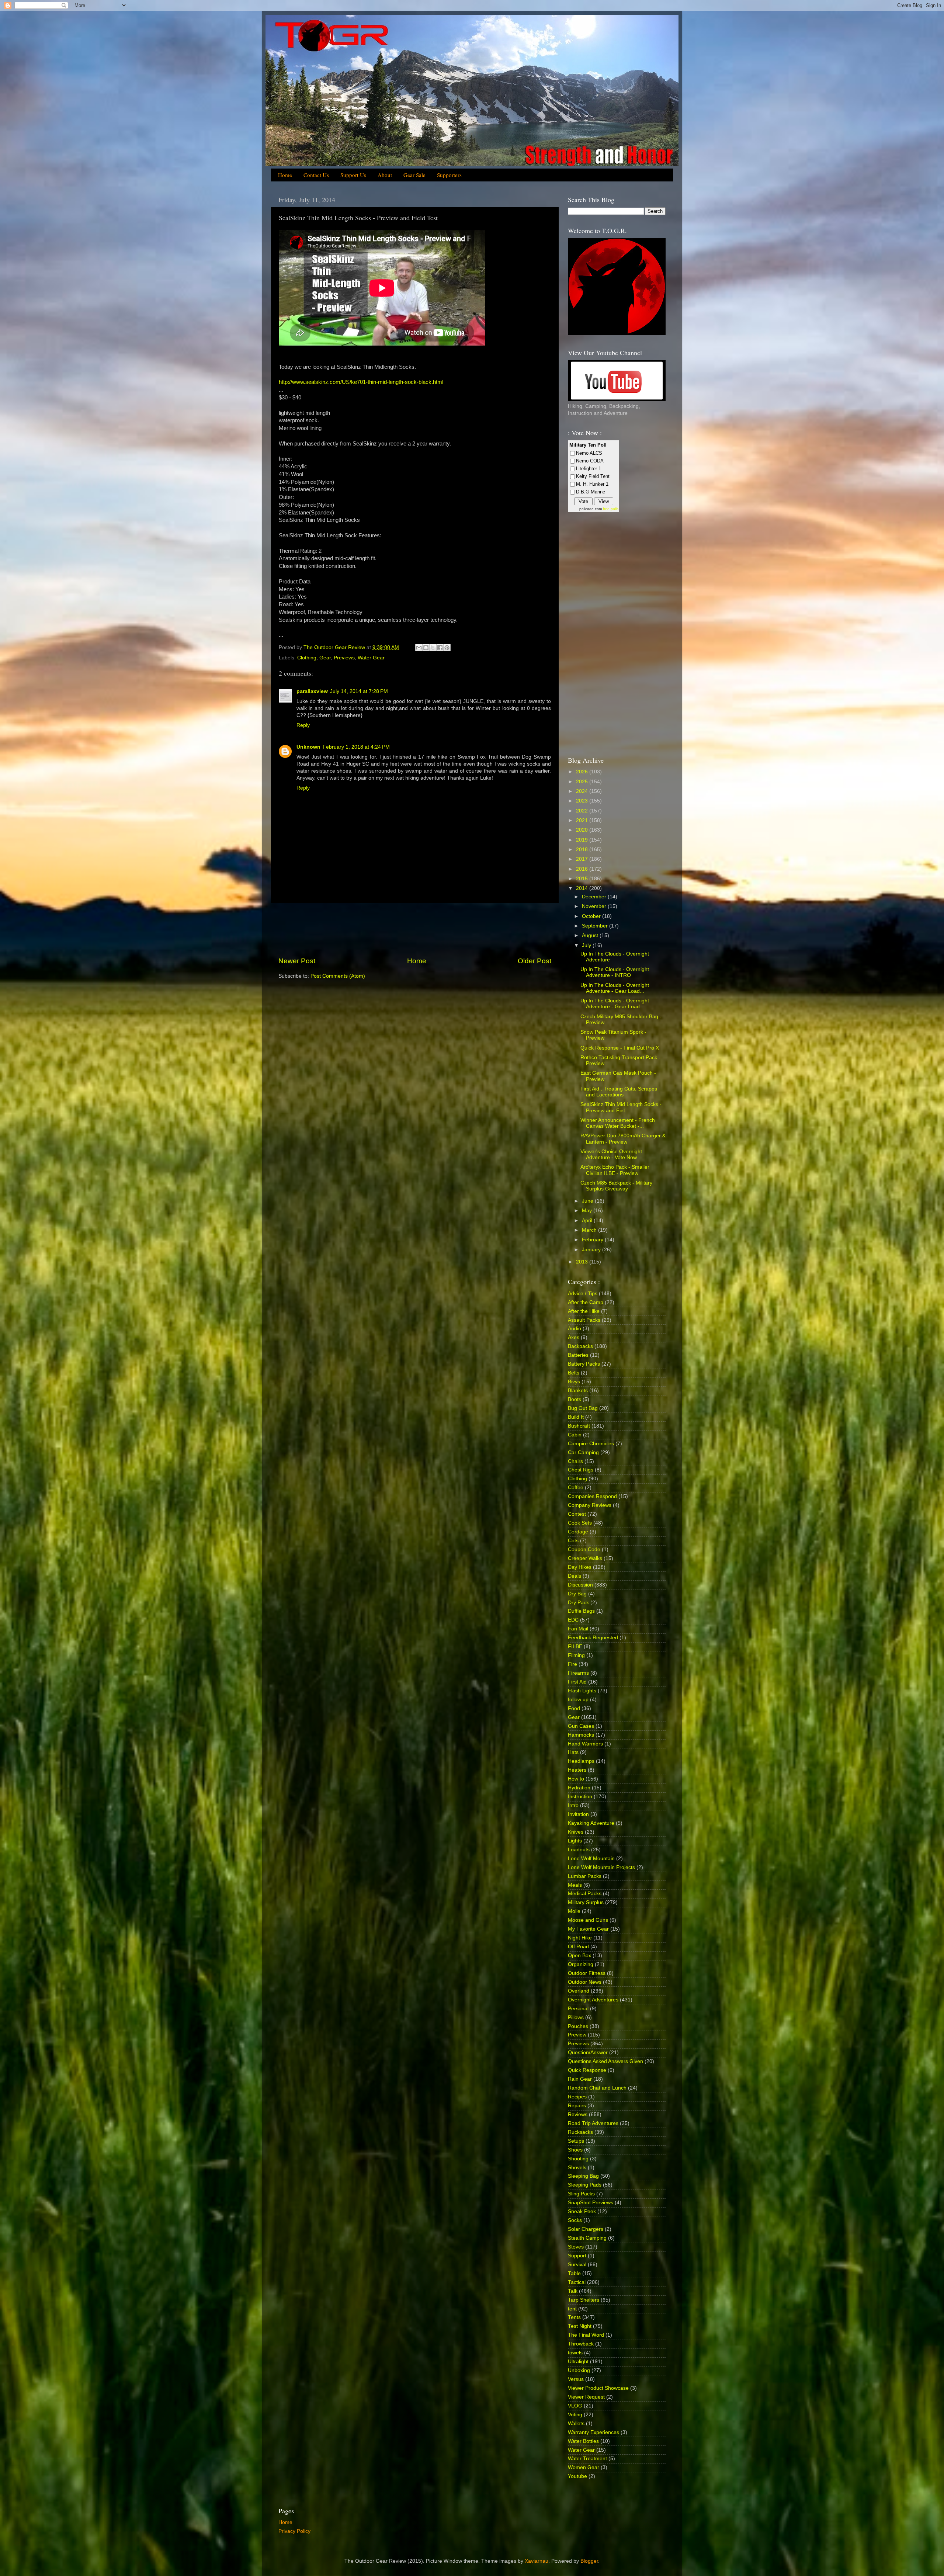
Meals (575, 1885)
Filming (576, 1655)
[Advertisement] (415, 930)
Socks (575, 2220)
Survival (577, 2265)
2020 (583, 830)
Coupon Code (584, 1549)
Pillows (576, 2017)
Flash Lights (582, 1691)
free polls (611, 509)
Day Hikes (580, 1567)
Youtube (577, 2476)
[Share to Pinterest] (447, 648)
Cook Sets (580, 1523)
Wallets (576, 2424)
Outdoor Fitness (587, 1973)
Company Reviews (590, 1505)
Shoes (575, 2150)
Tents (574, 2317)
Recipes (577, 2097)
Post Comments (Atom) (338, 976)
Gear (325, 658)
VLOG (575, 2406)
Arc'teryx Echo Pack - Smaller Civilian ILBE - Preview (615, 1170)
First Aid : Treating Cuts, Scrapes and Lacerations (619, 1092)
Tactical (577, 2282)
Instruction (580, 1797)
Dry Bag (577, 1594)
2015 (583, 879)
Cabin (575, 1435)
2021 (583, 820)
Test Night (580, 2326)
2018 (583, 850)
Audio (575, 1329)
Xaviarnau (537, 2561)
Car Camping (583, 1452)
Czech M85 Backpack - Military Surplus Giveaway (616, 1186)
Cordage (578, 1532)
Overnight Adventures (593, 2000)
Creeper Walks (585, 1558)
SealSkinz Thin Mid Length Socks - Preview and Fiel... (621, 1107)
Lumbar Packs (585, 1876)
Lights (575, 1841)
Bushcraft (579, 1426)
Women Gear (584, 2467)
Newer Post (297, 961)
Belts (574, 1373)
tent (572, 2309)
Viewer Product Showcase (598, 2388)
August (591, 935)
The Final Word (586, 2335)
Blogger (589, 2561)
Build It (576, 1417)
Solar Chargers (586, 2229)
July (587, 945)
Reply (303, 725)
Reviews (578, 2114)
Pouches (578, 2026)
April (588, 1221)
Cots (573, 1541)
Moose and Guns (588, 1920)
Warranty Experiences (594, 2432)
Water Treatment (587, 2459)
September (596, 926)
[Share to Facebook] (440, 648)
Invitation (578, 1814)
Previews (344, 658)
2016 (583, 869)
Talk (573, 2291)
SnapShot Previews (591, 2203)
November (595, 906)
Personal (578, 2009)
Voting (575, 2415)
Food (574, 1708)
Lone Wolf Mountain (591, 1859)
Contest (577, 1514)
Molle (574, 1911)
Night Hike (580, 1938)
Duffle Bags (581, 1611)
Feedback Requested (593, 1638)
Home (285, 175)
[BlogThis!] (426, 648)
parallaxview (312, 691)
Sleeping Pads (585, 2185)
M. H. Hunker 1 (592, 484)
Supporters (449, 175)
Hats (573, 1752)
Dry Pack (578, 1603)
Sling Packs (581, 2194)
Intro (573, 1805)
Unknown (308, 747)
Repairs (577, 2106)
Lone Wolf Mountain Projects (601, 1867)
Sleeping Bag (583, 2176)
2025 (583, 782)
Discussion (580, 1585)
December (595, 897)
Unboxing (579, 2370)
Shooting (578, 2159)
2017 (583, 859)
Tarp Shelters (584, 2300)
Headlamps (581, 1761)
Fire (572, 1664)
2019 (583, 840)
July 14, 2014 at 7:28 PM (359, 691)
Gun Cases (581, 1726)
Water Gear (371, 658)
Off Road (578, 1947)
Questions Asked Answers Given (605, 2061)
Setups (576, 2141)
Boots (575, 1399)
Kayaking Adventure (591, 1823)
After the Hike (584, 1311)
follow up (578, 1700)
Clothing (307, 658)
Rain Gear (580, 2079)
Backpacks (580, 1346)
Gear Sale (414, 175)
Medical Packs (585, 1894)
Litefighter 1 (589, 469)
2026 (583, 772)
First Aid (577, 1682)
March (590, 1230)
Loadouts (579, 1850)
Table (574, 2273)
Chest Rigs (581, 1470)
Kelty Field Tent (593, 476)
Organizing (581, 1964)
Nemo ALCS (589, 453)
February (593, 1240)
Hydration (579, 1788)
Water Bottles (583, 2441)
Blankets (578, 1391)
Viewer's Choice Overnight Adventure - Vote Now (611, 1154)
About (385, 175)
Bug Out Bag (583, 1408)
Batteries (578, 1355)
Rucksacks (580, 2132)
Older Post (535, 961)
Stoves (576, 2247)
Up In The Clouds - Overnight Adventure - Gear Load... (615, 988)
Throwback (581, 2344)
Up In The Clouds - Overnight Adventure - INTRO (615, 972)
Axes (574, 1337)
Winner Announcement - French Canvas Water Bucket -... (618, 1123)
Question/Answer (588, 2053)
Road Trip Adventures (593, 2123)
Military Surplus (586, 1902)
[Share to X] (433, 648)
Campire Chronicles (591, 1444)
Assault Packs (584, 1320)
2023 (583, 801)
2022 (583, 811)
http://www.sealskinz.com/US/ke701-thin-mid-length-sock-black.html (361, 382)
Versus (576, 2379)
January (592, 1250)
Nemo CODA (590, 461)
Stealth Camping (587, 2238)
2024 (583, 791)
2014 (583, 888)
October (592, 916)
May (588, 1211)
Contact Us (316, 175)
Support (577, 2256)
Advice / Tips (583, 1294)
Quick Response (587, 2070)
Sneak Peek (582, 2211)
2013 (583, 1262)
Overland (579, 1991)
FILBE (575, 1646)
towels (575, 2353)
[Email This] (419, 648)
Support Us (353, 175)
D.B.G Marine (591, 492)
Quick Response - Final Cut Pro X (620, 1048)
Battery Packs (584, 1364)
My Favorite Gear (588, 1929)
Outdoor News (585, 1982)
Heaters (577, 1770)
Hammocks (581, 1735)
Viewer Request (586, 2397)
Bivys (574, 1382)
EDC (573, 1620)
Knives (576, 1832)
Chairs (575, 1461)
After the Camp (586, 1302)
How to (576, 1779)
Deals (575, 1576)
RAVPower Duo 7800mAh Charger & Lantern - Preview (623, 1139)
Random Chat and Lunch (597, 2088)
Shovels (577, 2168)
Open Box (579, 1956)
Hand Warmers (585, 1744)
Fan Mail (578, 1629)
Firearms (578, 1673)
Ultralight (578, 2362)
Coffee (576, 1488)
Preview (577, 2035)
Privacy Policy (294, 2531)
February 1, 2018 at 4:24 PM (356, 747)
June (588, 1201)
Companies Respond (592, 1496)
